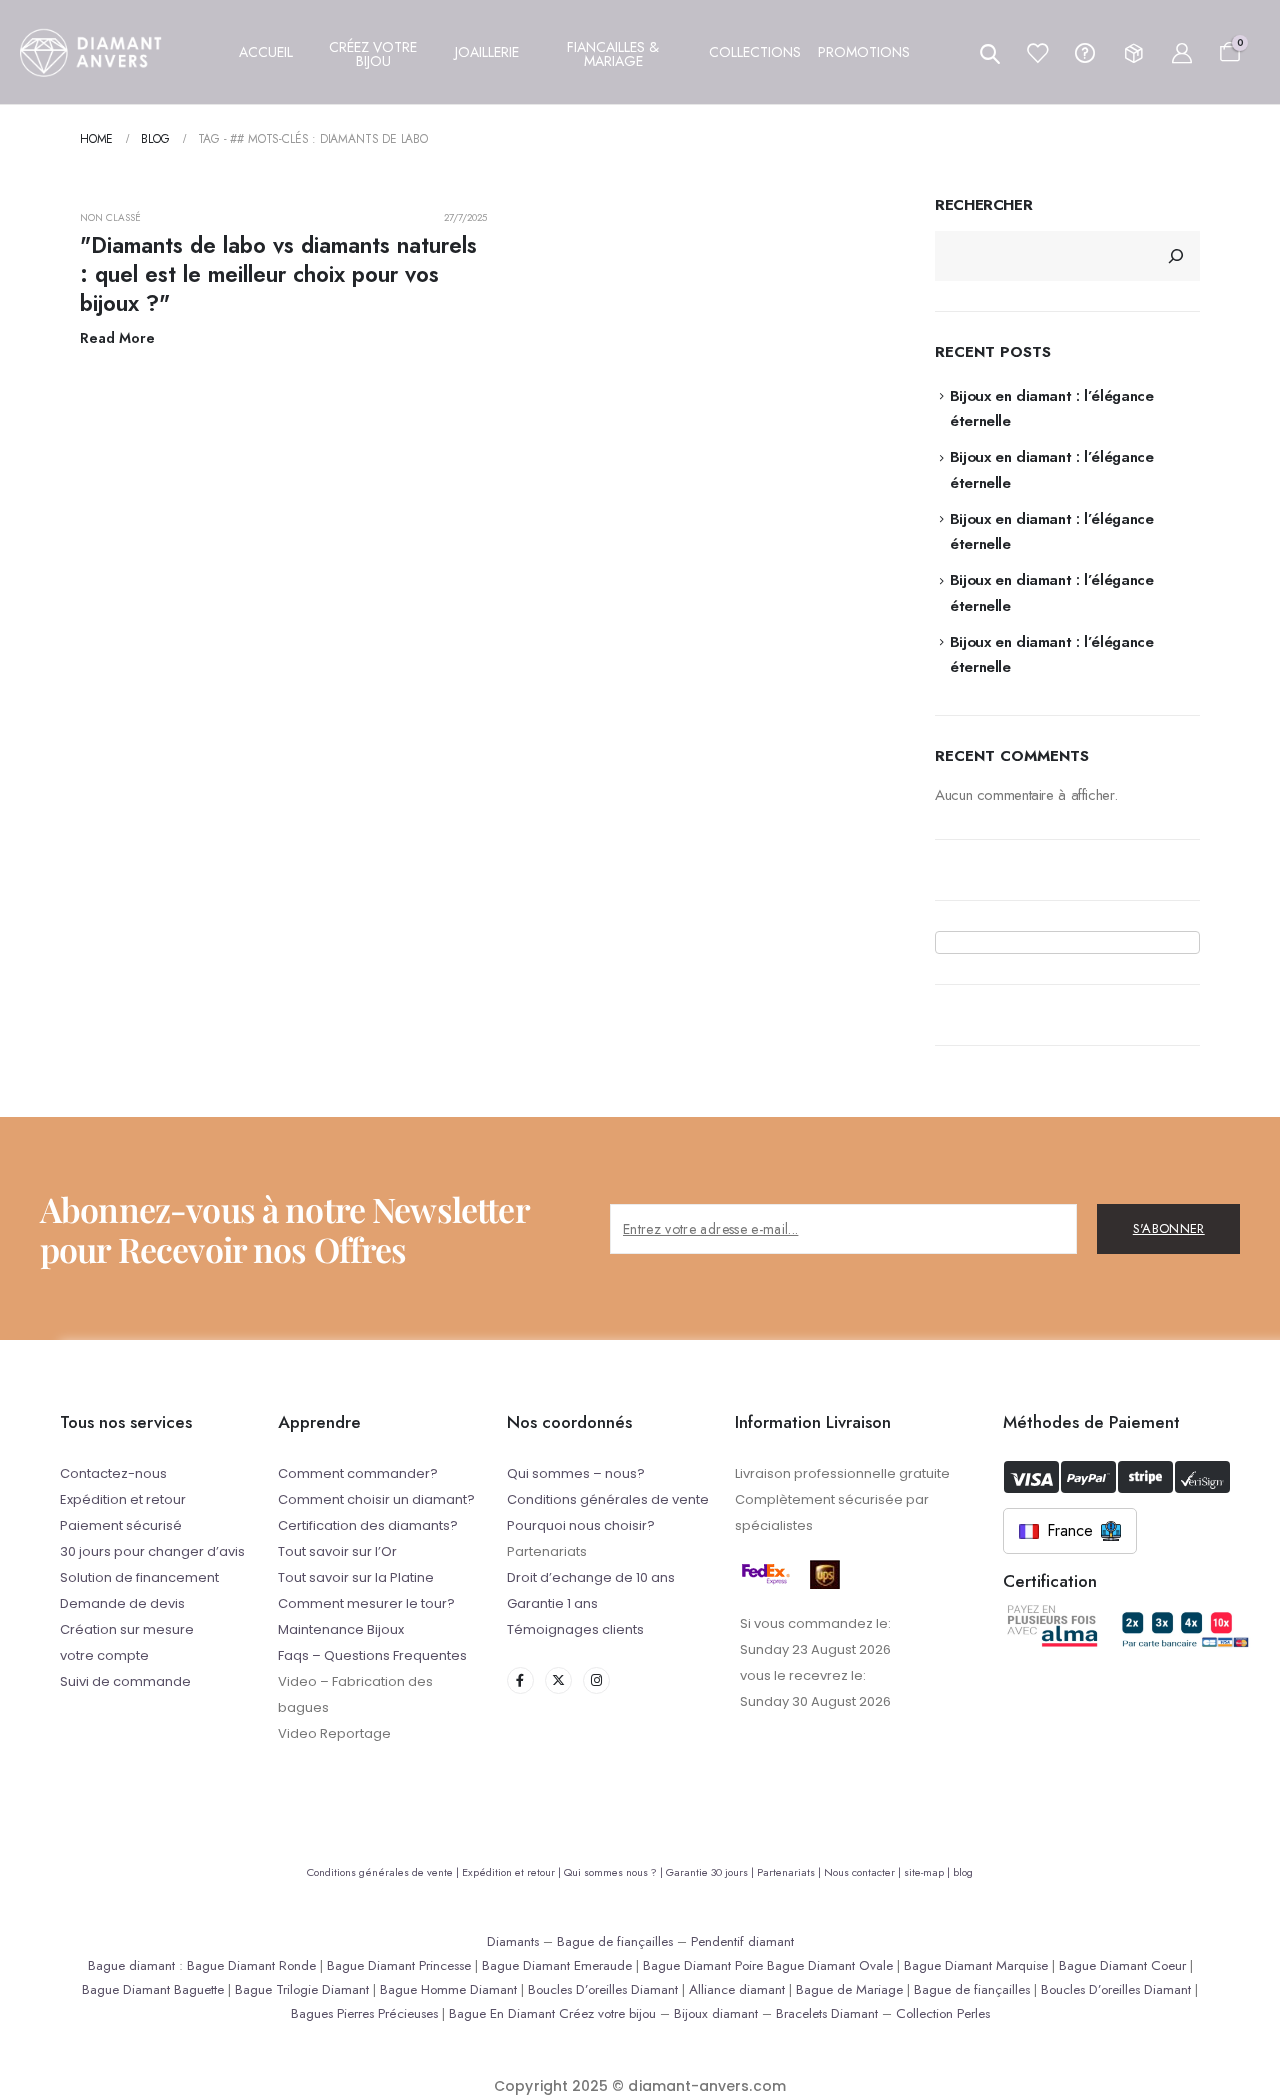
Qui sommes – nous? (576, 1473)
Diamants (513, 1941)
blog (963, 1872)
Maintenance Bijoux (341, 1629)
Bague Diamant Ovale (830, 1965)
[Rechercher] (1176, 256)
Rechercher (983, 205)
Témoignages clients (575, 1629)
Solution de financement (139, 1577)
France (1070, 1530)
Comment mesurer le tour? (366, 1603)
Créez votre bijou (607, 2013)
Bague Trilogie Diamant (302, 1989)
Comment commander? (358, 1473)
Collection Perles (943, 2013)
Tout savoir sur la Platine (356, 1577)
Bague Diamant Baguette (153, 1989)
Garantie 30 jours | (711, 1872)
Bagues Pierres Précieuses (364, 2013)
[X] (558, 1680)
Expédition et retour (123, 1499)
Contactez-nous (113, 1473)
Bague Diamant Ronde (251, 1965)
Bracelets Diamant (827, 2013)
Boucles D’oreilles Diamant (603, 1989)
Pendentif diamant (742, 1941)
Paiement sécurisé (121, 1525)
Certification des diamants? (368, 1525)
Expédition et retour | (513, 1872)
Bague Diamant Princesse (399, 1965)
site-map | (928, 1872)
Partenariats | (790, 1872)
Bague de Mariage (849, 1989)
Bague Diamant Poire (703, 1965)
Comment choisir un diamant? (376, 1499)
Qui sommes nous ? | (615, 1872)
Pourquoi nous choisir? (581, 1525)
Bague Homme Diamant (448, 1989)
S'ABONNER (1169, 1228)
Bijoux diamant (716, 2013)
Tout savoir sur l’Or (337, 1551)
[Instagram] (596, 1680)
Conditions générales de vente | (384, 1872)
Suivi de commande (125, 1681)
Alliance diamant (737, 1989)
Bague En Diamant (502, 2013)
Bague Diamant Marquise (976, 1965)
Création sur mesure (127, 1629)
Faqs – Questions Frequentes (372, 1655)
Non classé (111, 217)
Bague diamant (131, 1965)
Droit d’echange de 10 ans (591, 1577)
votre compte (104, 1655)
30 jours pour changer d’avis (152, 1551)
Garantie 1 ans (552, 1603)
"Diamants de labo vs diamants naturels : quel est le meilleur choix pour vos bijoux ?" (278, 274)
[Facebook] (520, 1680)
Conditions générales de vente (608, 1499)
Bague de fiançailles (615, 1941)
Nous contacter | (864, 1872)
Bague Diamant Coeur (1122, 1965)
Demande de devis (122, 1603)
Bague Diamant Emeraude (557, 1965)
